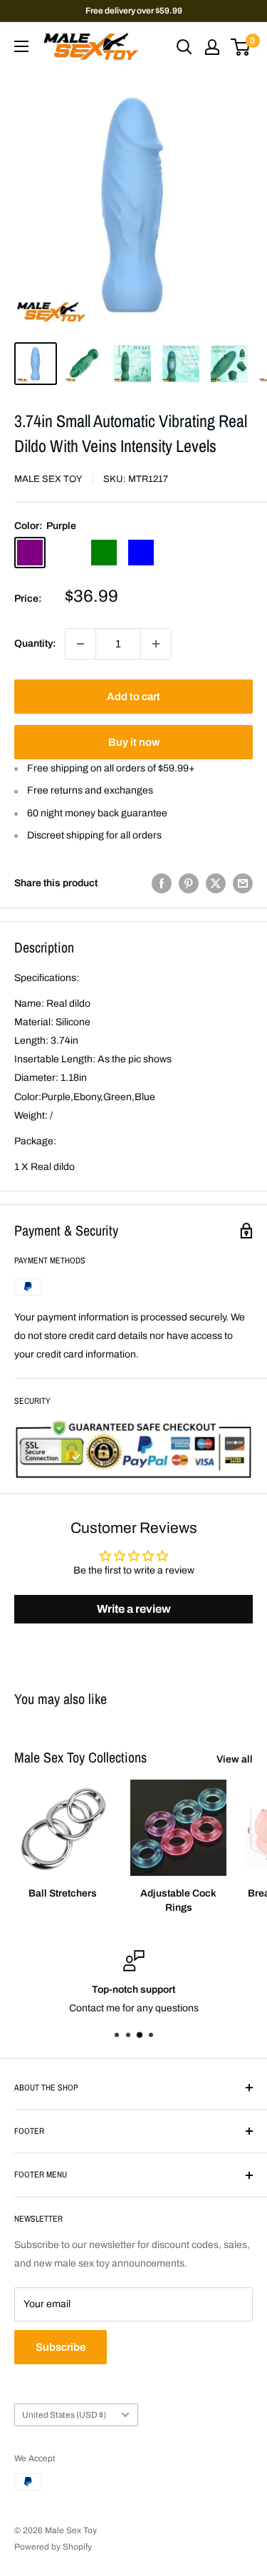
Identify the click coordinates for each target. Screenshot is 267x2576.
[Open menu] (21, 46)
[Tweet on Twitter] (216, 883)
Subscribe (61, 2347)
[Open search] (184, 47)
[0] (241, 47)
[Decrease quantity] (80, 644)
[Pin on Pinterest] (189, 883)
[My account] (212, 47)
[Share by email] (243, 883)
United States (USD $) (64, 2415)
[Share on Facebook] (162, 883)
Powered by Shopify (53, 2547)
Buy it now (134, 742)
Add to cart (133, 697)
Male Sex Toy (48, 479)
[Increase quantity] (156, 644)
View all (235, 1759)
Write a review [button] (134, 1609)
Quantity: (35, 643)
